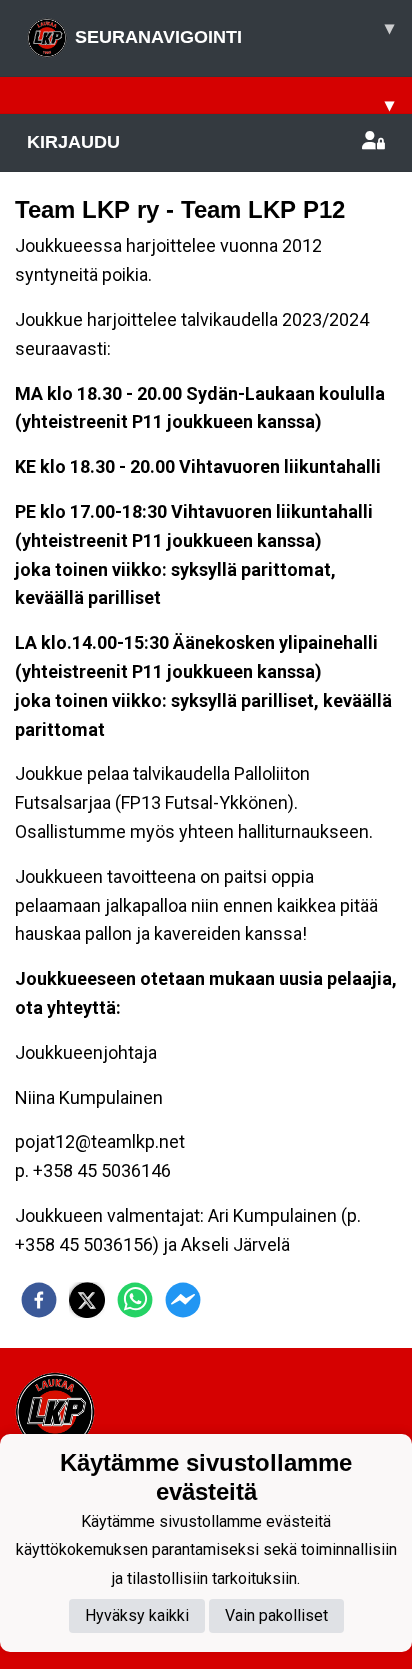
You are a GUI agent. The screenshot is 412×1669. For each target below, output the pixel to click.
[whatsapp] (135, 1300)
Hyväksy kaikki (137, 1615)
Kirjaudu (73, 142)
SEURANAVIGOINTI (234, 32)
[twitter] (87, 1300)
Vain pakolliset (276, 1615)
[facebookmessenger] (183, 1300)
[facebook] (39, 1300)
